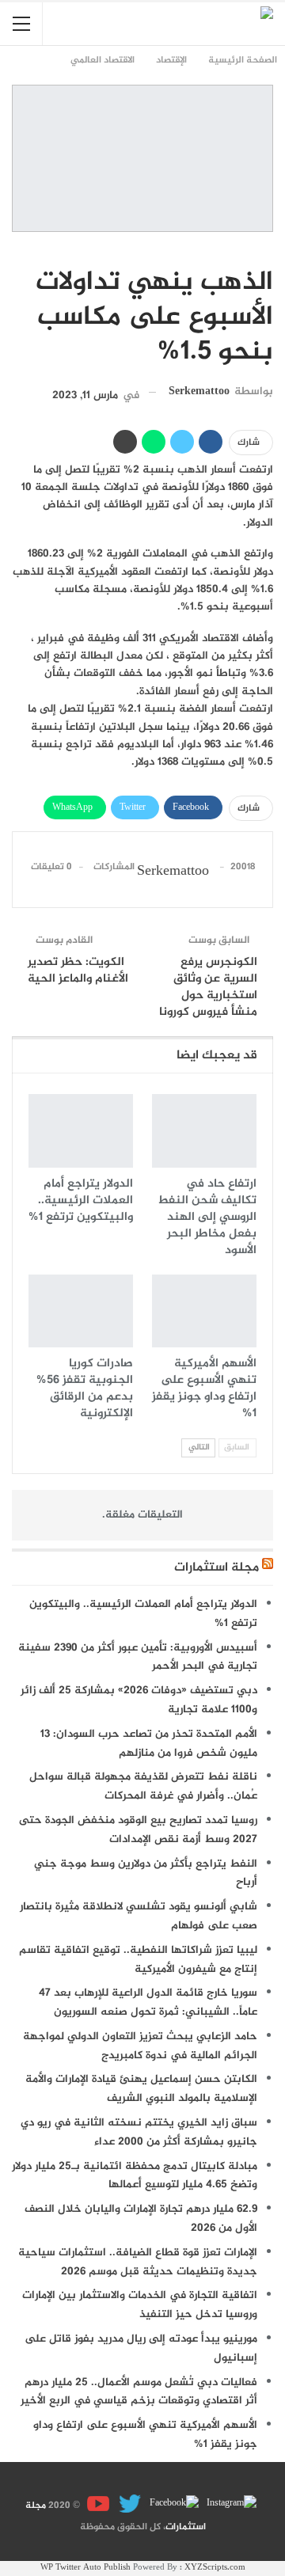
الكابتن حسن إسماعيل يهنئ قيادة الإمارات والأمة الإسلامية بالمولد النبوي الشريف (141, 2089)
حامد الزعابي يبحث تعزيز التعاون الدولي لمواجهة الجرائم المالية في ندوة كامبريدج (140, 2046)
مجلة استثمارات (217, 1568)
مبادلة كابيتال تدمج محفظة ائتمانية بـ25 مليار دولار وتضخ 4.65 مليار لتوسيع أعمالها (135, 2176)
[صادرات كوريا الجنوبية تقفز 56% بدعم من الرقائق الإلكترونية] (81, 1311)
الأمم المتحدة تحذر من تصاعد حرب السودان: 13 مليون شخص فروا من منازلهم (149, 1744)
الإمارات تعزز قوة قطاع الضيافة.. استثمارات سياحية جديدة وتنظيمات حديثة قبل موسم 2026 (138, 2262)
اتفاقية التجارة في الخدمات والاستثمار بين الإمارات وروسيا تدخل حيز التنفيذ (140, 2305)
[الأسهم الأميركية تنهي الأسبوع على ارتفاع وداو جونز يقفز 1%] (204, 1311)
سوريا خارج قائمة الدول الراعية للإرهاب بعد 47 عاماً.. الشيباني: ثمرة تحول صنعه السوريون (148, 2002)
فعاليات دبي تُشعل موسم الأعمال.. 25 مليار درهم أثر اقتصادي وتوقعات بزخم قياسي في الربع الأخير (139, 2392)
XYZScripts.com (215, 2568)
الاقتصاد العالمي (268, 249)
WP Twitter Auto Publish (85, 2568)
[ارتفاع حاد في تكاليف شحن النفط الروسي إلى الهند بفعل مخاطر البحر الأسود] (204, 1130)
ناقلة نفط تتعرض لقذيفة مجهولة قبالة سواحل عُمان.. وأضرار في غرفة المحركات (143, 1786)
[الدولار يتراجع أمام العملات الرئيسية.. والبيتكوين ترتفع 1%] (81, 1130)
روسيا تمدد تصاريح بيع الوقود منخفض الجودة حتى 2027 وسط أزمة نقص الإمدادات (138, 1830)
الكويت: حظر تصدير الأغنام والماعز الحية (78, 971)
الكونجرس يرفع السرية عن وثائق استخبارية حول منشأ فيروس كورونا (208, 987)
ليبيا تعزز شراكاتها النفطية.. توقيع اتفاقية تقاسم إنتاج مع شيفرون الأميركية (138, 1960)
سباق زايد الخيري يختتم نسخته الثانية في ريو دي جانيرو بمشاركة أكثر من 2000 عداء (139, 2132)
